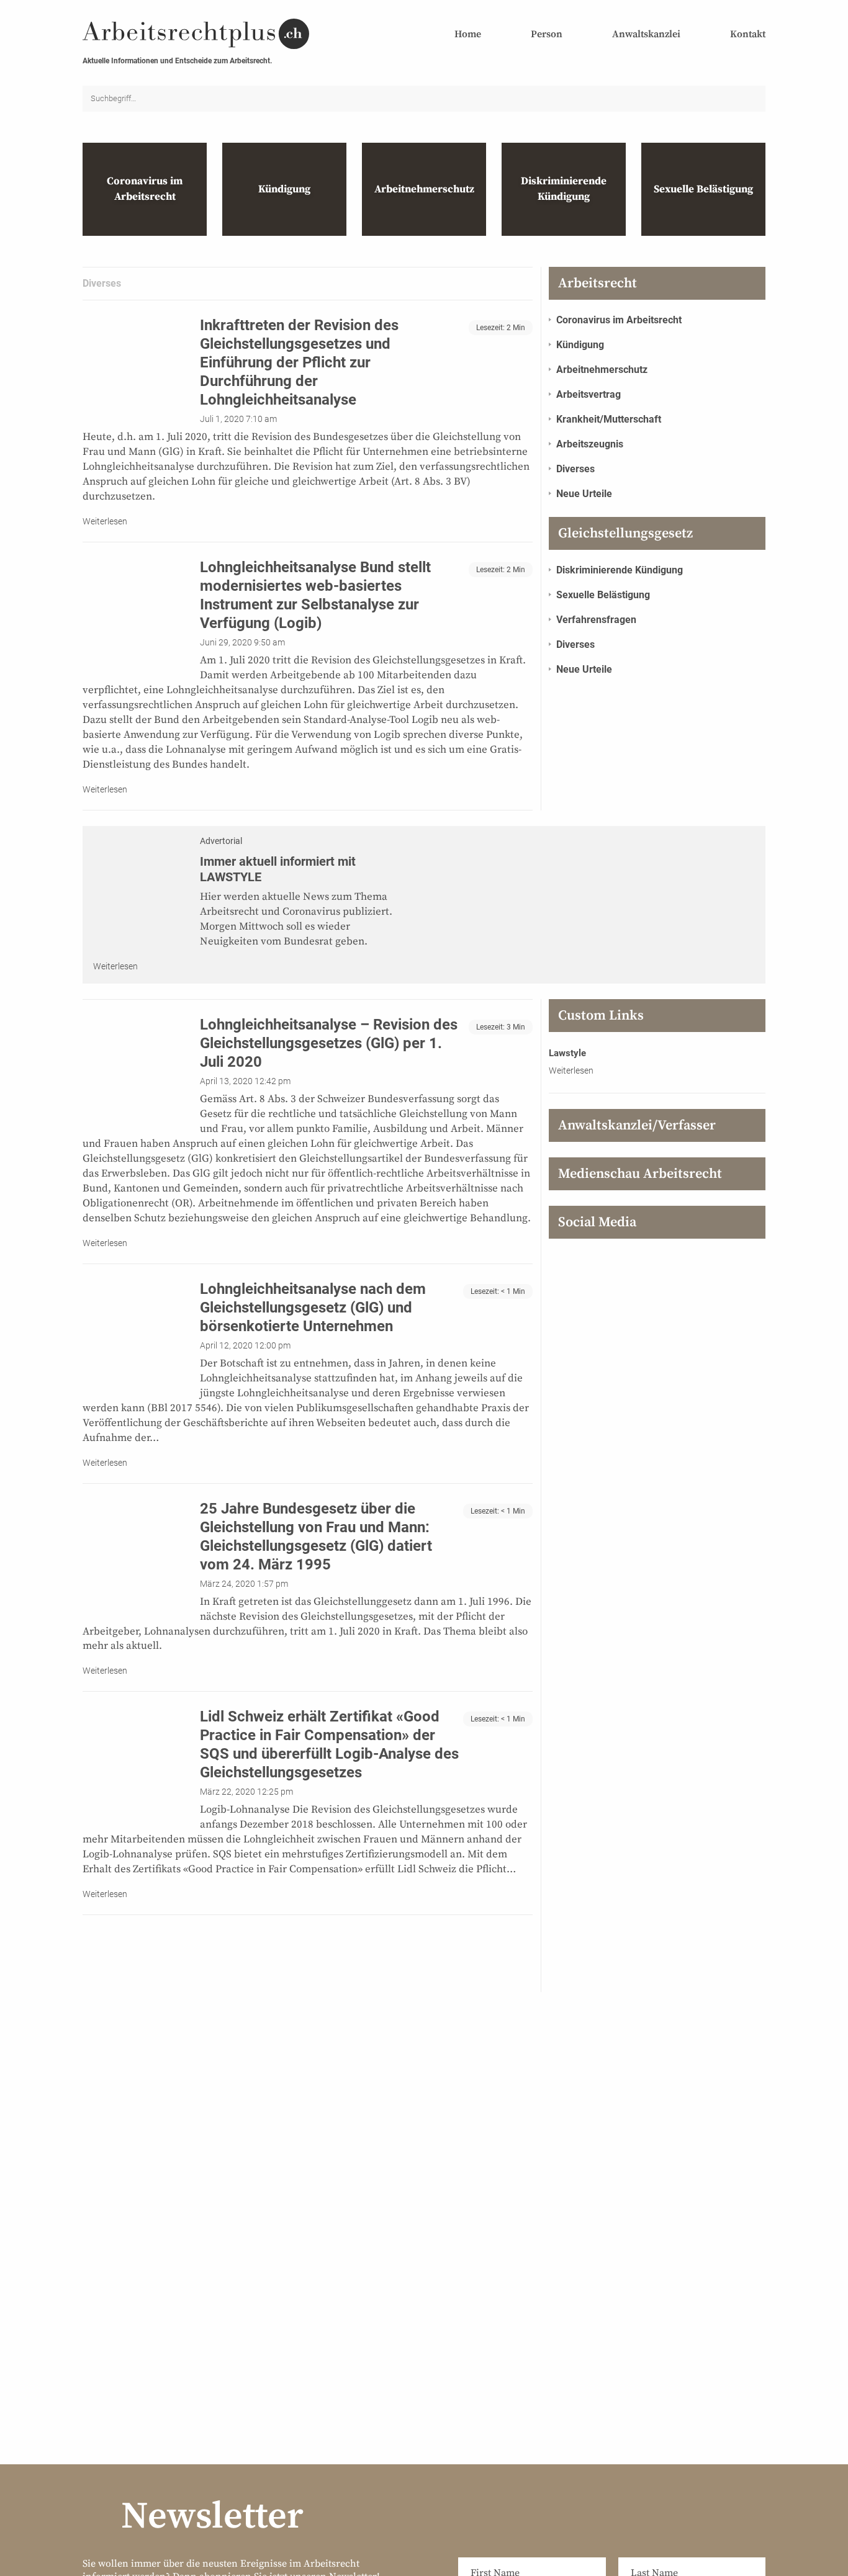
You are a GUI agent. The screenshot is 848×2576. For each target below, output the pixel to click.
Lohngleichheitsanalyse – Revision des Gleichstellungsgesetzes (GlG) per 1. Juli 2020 (329, 1043)
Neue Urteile (584, 494)
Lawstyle (567, 1053)
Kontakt (748, 34)
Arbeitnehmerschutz (602, 370)
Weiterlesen (105, 521)
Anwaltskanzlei (646, 34)
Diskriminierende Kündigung (620, 570)
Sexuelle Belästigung (603, 595)
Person (547, 34)
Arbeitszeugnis (590, 444)
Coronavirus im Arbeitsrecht (619, 320)
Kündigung (580, 345)
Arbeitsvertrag (589, 394)
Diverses (575, 469)
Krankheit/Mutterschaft (609, 419)
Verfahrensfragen (596, 620)
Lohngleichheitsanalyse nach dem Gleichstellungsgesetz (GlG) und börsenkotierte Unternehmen (313, 1308)
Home (468, 34)
